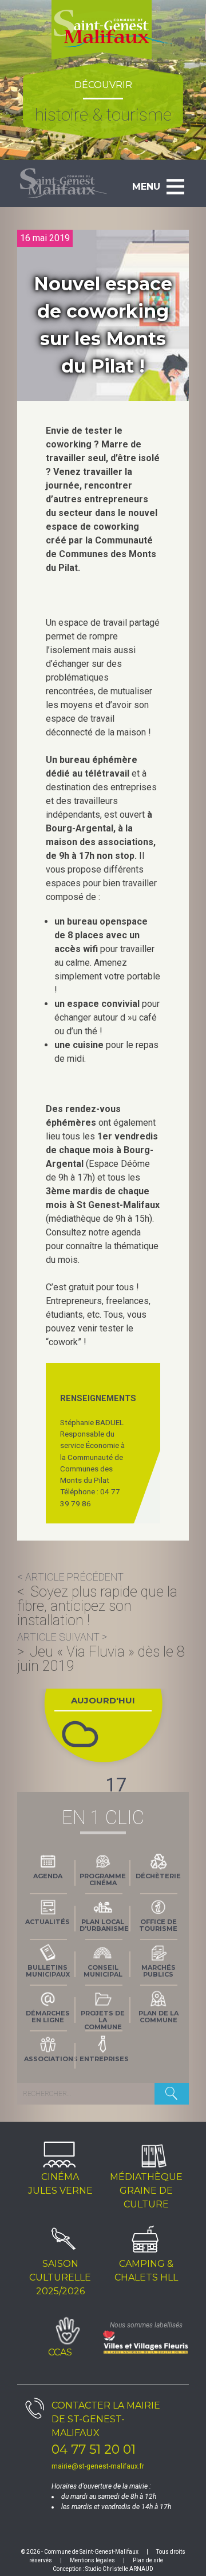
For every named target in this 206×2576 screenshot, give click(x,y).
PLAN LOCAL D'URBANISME (104, 1925)
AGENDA (48, 1876)
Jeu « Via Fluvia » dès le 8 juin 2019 (101, 1659)
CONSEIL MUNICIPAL (103, 1971)
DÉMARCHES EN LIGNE (48, 2017)
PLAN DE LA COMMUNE (159, 2017)
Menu (146, 187)
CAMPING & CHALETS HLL (146, 2271)
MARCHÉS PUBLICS (159, 1971)
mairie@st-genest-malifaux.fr (98, 2466)
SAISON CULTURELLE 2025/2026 (60, 2277)
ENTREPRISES (104, 2059)
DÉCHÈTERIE (158, 1876)
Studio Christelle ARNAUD (119, 2569)
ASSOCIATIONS (50, 2059)
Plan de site (148, 2560)
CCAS (60, 2352)
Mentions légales (92, 2560)
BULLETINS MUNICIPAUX (48, 1971)
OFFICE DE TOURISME (158, 1925)
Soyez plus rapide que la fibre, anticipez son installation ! (97, 1606)
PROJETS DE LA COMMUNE (103, 2019)
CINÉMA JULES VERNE (60, 2184)
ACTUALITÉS (47, 1922)
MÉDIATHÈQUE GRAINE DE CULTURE (146, 2191)
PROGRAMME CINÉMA (103, 1879)
